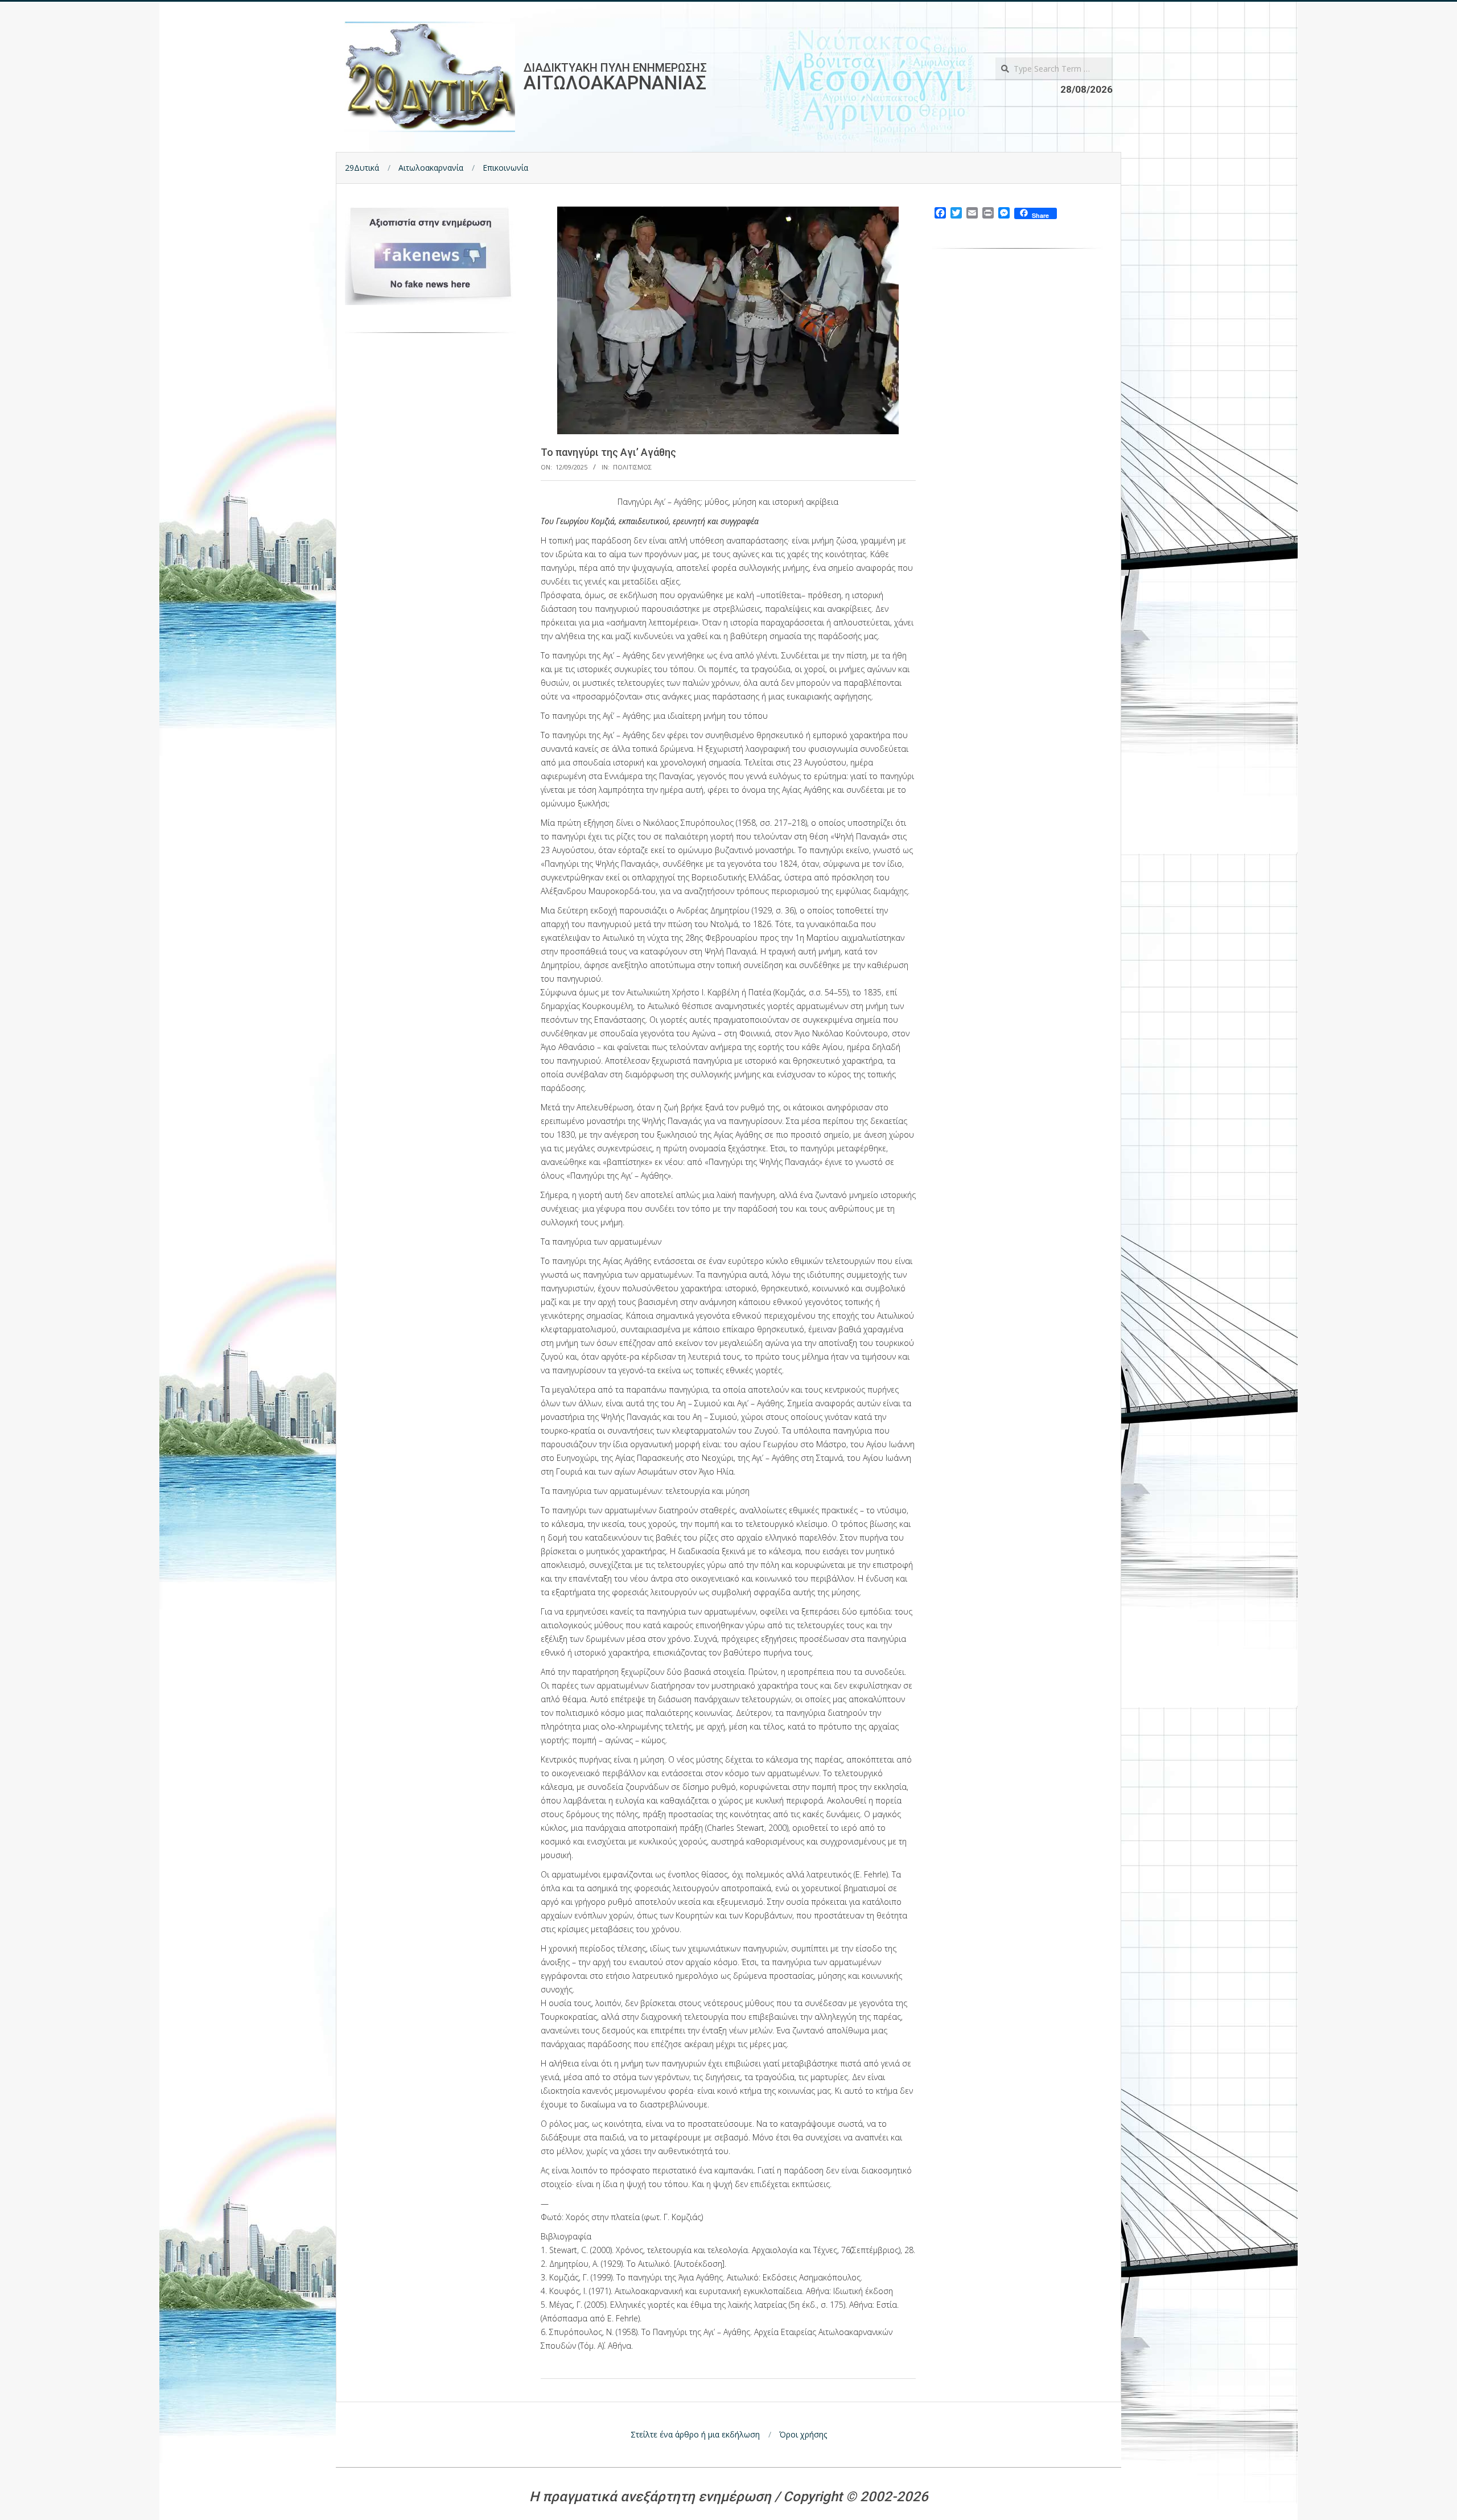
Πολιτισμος (632, 467)
